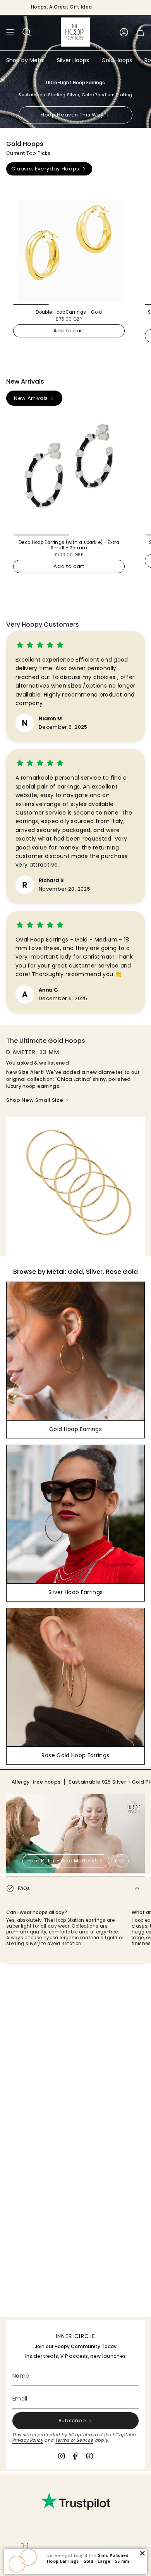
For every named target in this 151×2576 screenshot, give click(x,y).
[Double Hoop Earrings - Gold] (69, 245)
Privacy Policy (28, 2440)
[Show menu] (10, 32)
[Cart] (140, 32)
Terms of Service (75, 2440)
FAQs (24, 1888)
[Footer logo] (25, 2553)
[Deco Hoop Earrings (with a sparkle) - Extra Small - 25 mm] (69, 475)
